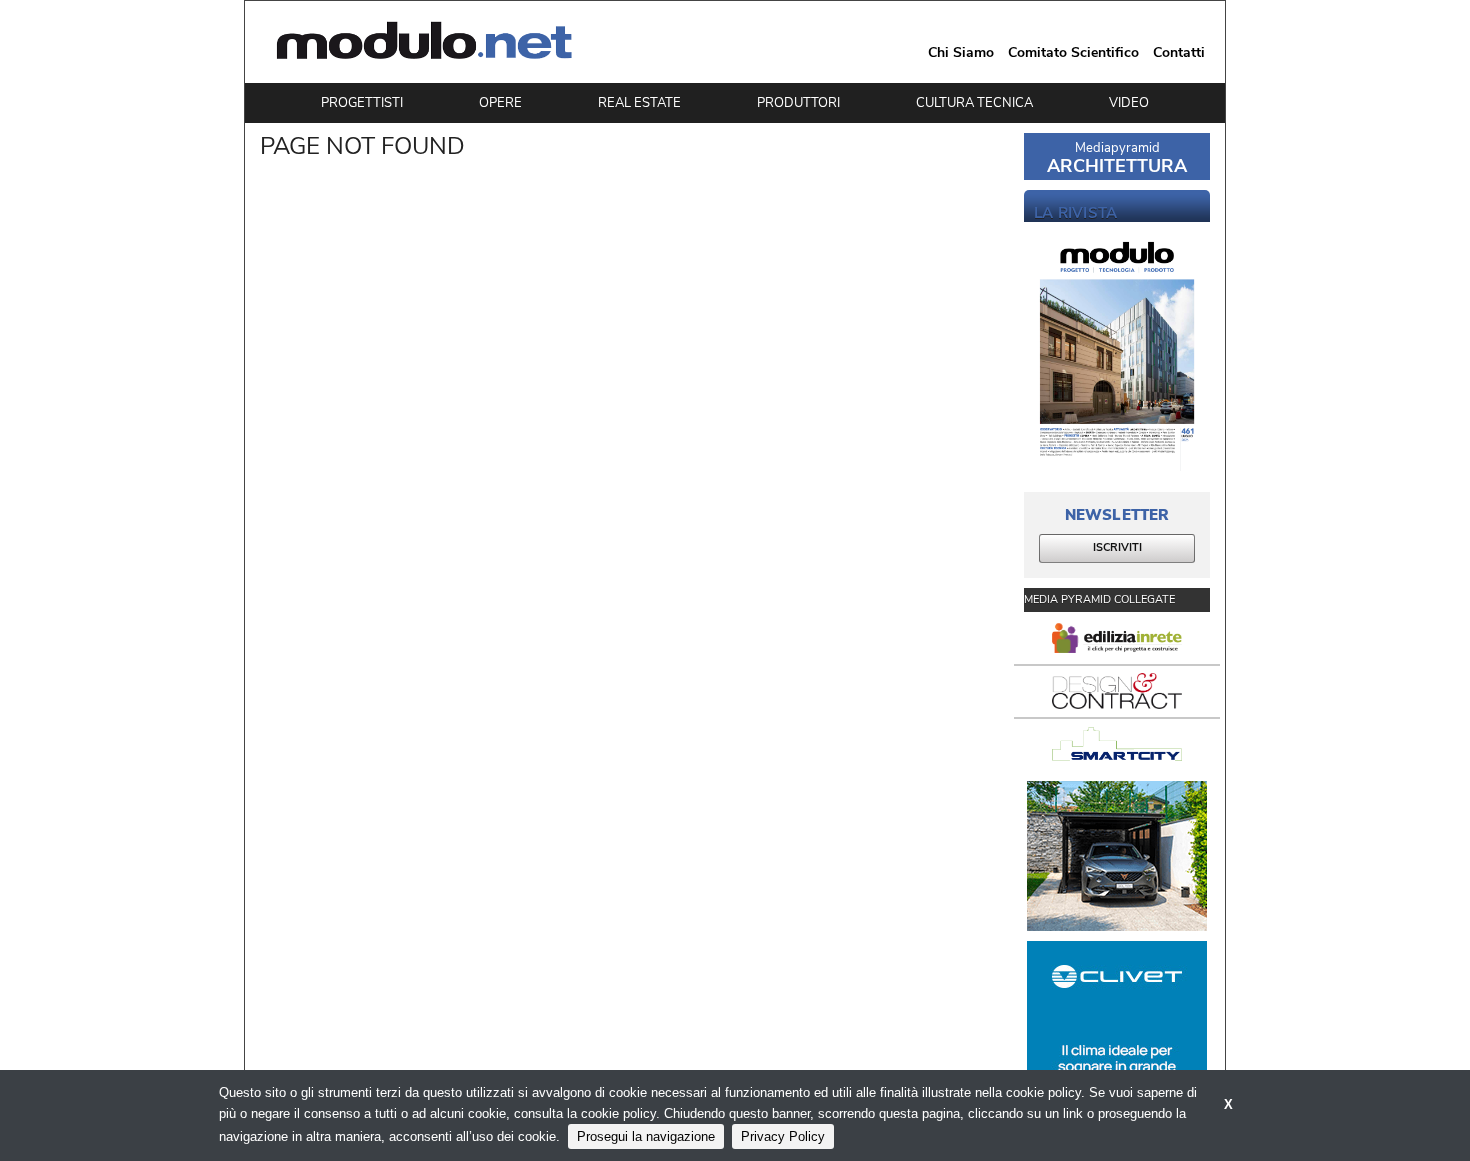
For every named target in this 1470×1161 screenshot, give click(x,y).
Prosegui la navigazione (646, 1136)
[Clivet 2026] (1117, 1016)
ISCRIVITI (1117, 547)
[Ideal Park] (1117, 856)
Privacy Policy (783, 1136)
